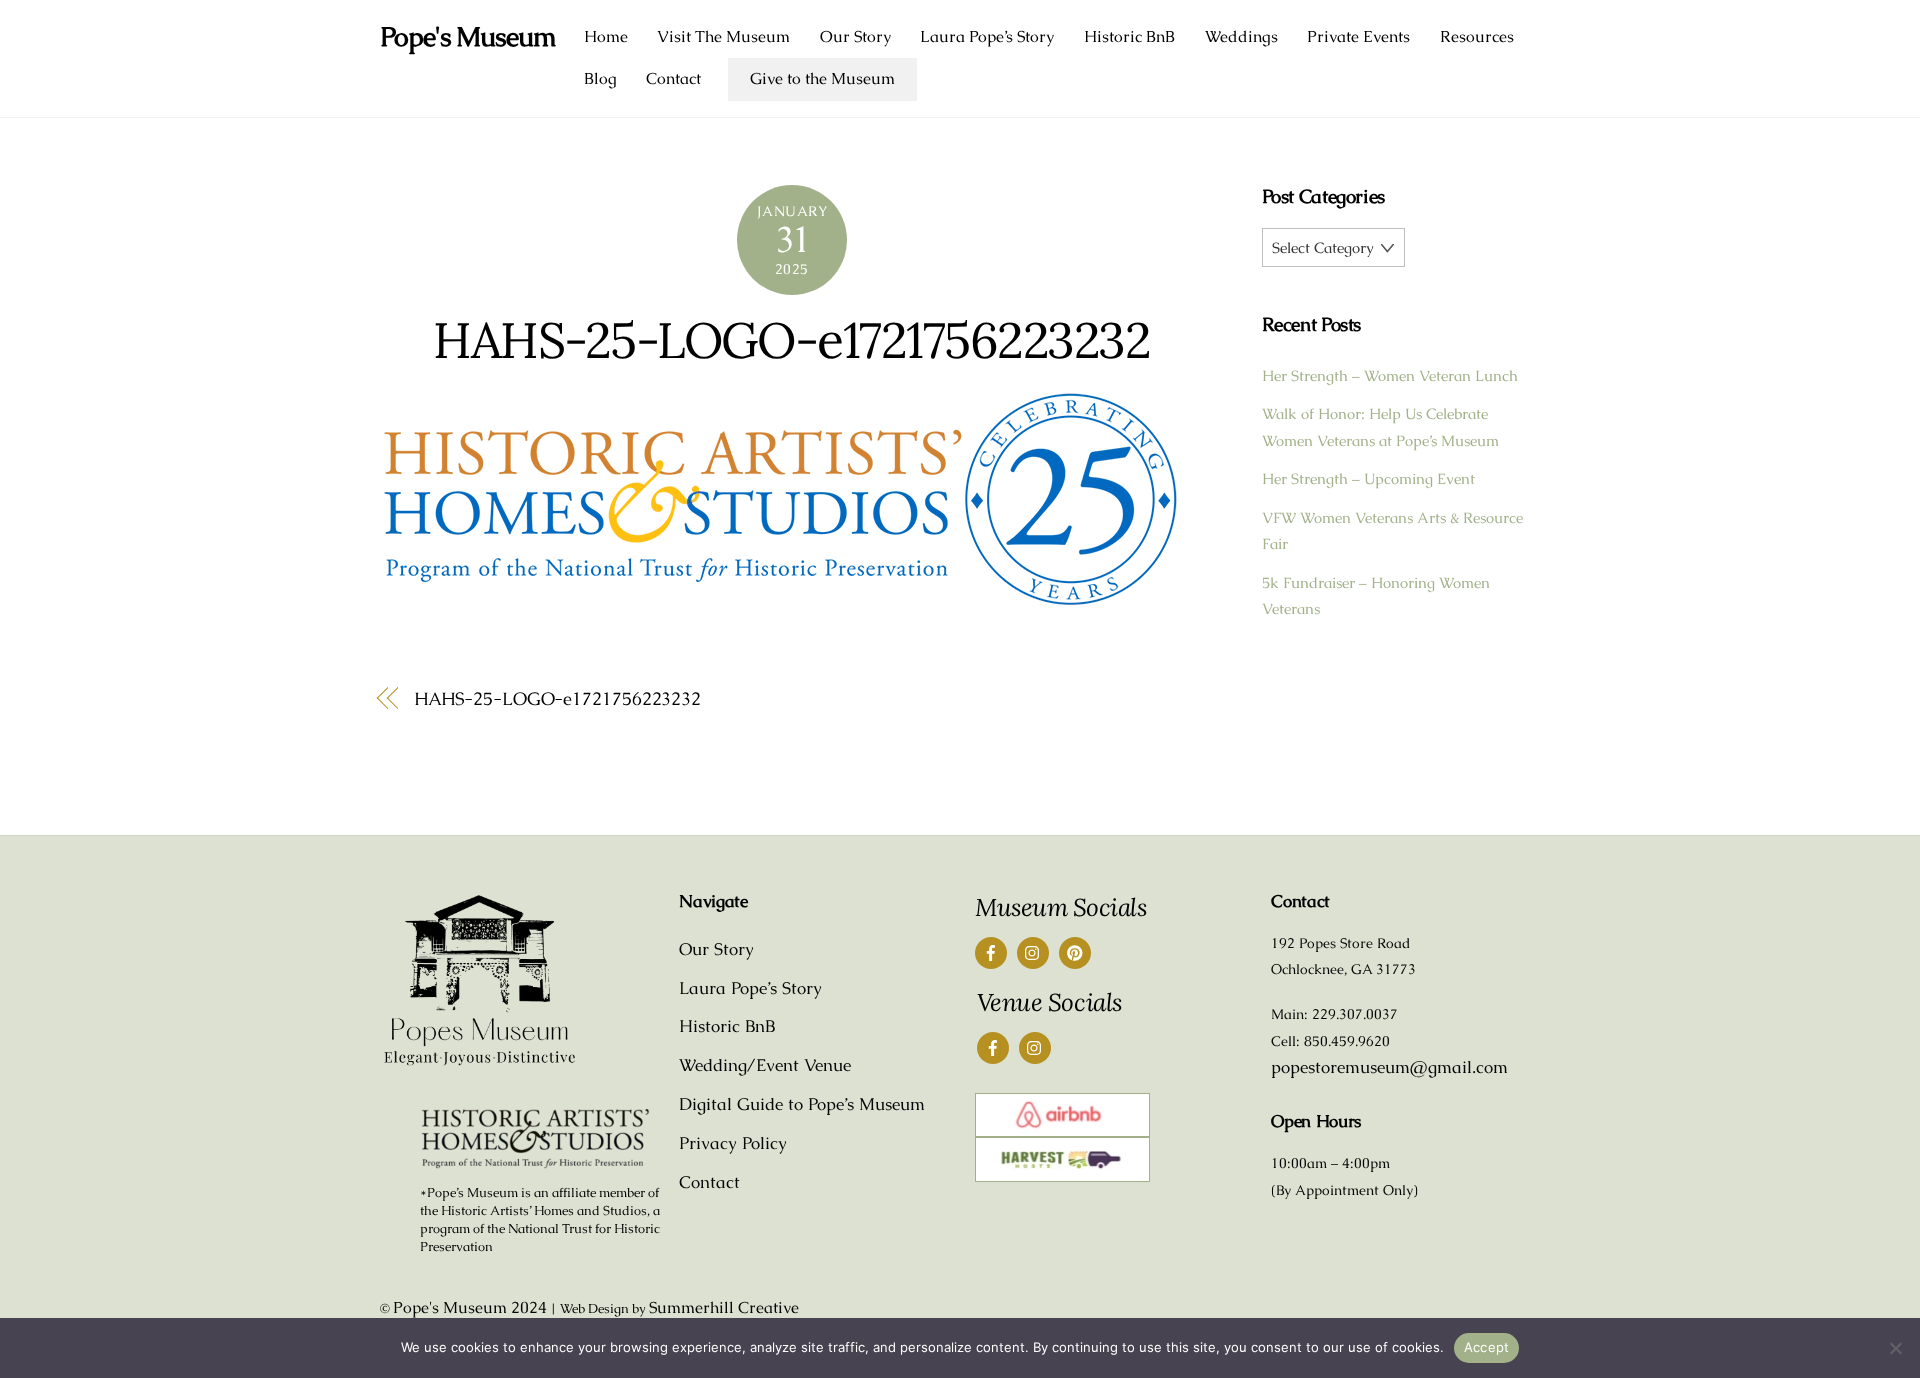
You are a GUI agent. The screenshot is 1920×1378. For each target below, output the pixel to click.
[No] (1895, 1348)
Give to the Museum (822, 78)
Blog (600, 78)
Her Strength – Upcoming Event (1368, 478)
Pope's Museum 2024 (470, 1308)
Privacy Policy (733, 1143)
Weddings (1241, 36)
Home (606, 36)
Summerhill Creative (724, 1308)
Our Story (855, 36)
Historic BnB (1129, 36)
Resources (1477, 36)
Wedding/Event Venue (765, 1065)
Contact (673, 78)
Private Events (1358, 36)
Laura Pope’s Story (987, 36)
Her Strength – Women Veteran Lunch (1390, 375)
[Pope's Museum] (480, 1062)
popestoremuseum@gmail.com (1389, 1067)
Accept (1487, 1347)
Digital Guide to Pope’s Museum (802, 1104)
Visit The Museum (723, 36)
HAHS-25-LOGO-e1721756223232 (791, 340)
